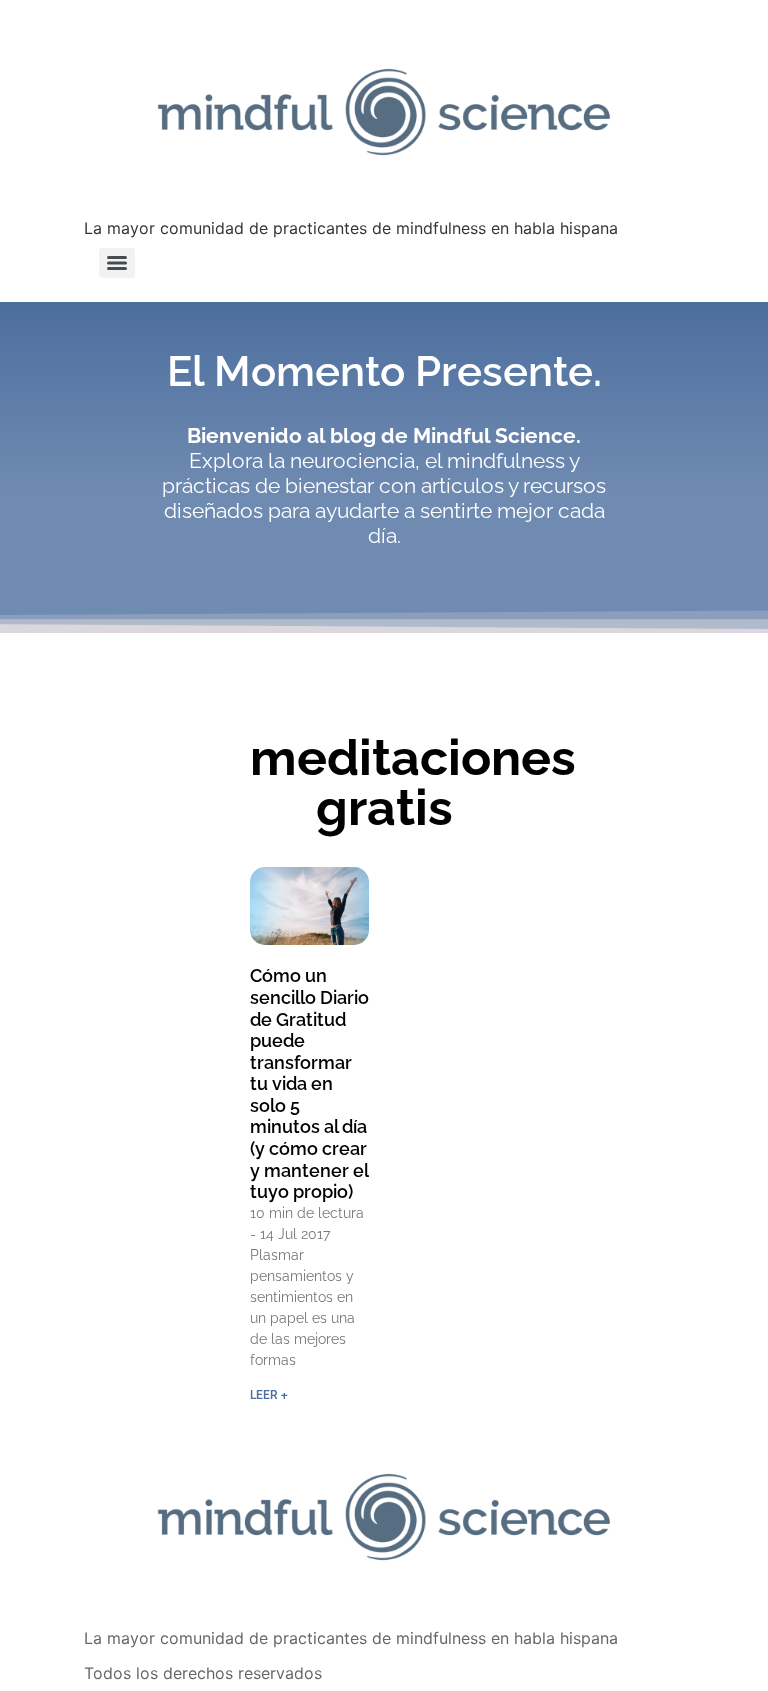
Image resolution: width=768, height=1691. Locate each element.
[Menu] (117, 263)
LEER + (269, 1395)
